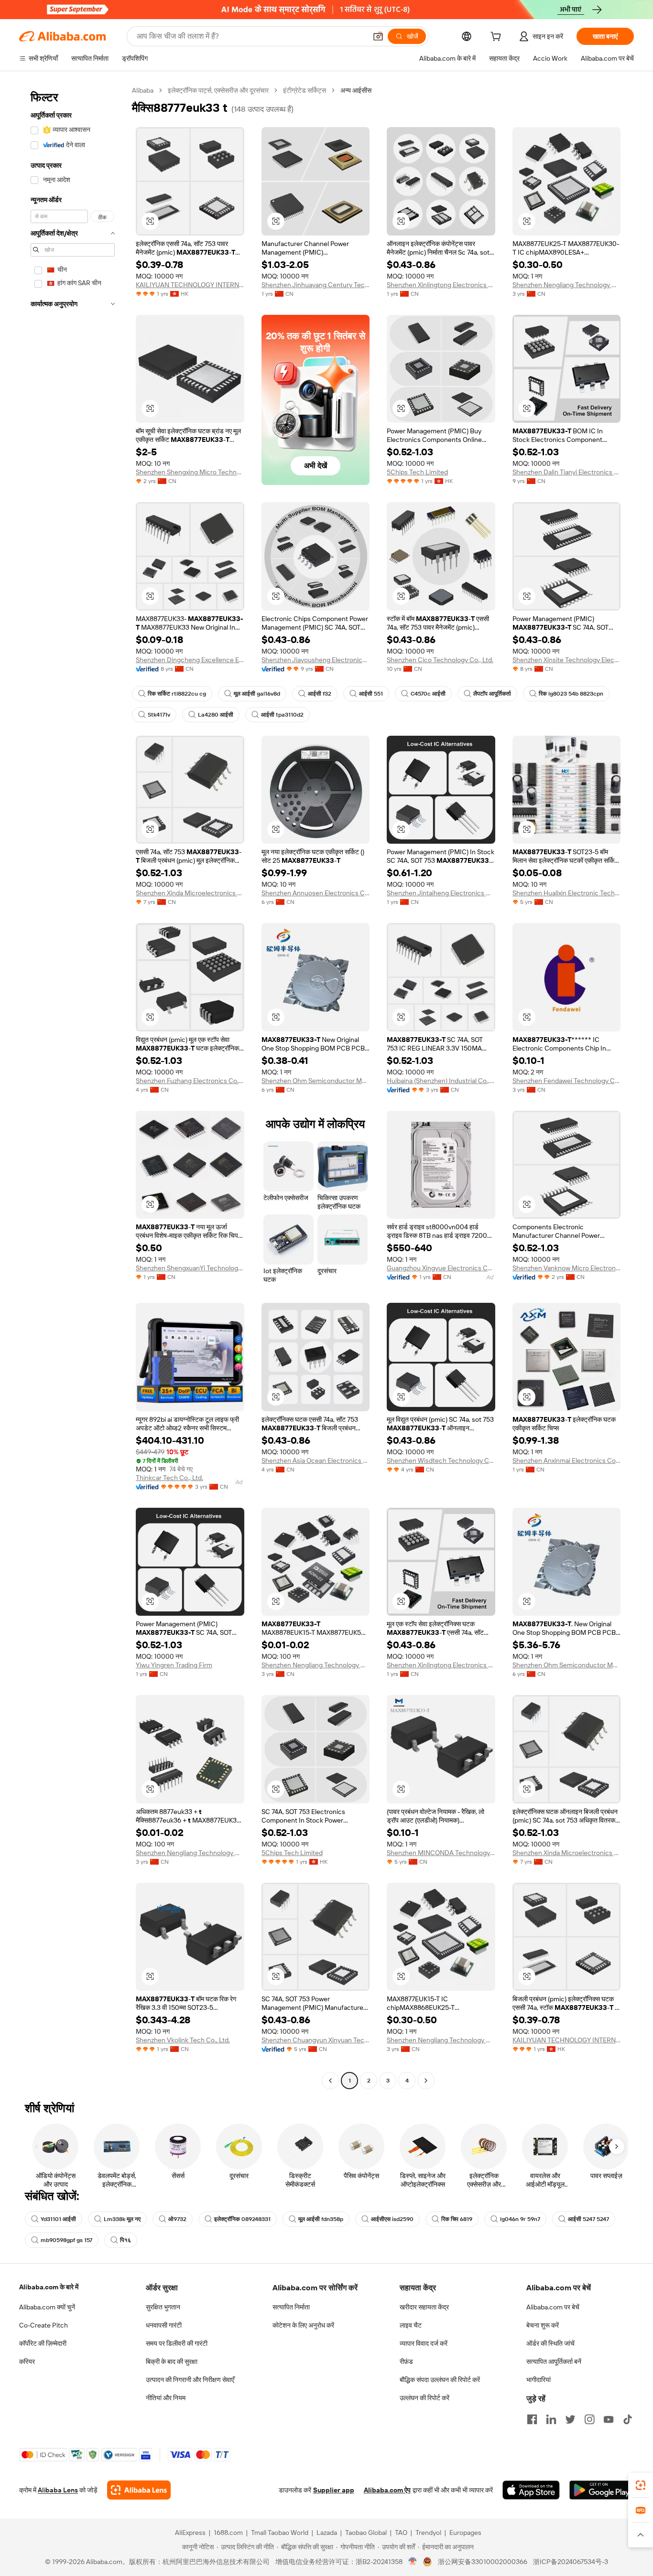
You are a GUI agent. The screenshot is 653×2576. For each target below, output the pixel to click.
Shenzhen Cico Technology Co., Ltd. (440, 660)
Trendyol (428, 2533)
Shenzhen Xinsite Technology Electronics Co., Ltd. (567, 660)
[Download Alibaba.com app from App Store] (531, 2490)
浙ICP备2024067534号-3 (571, 2562)
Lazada (327, 2533)
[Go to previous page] (330, 2081)
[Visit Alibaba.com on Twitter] (570, 2419)
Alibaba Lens (58, 2490)
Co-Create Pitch (44, 2325)
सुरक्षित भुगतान (163, 2307)
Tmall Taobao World (280, 2533)
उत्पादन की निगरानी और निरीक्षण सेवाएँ (190, 2380)
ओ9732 (177, 2219)
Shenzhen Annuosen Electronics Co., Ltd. (316, 893)
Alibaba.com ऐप (387, 2490)
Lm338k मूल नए (122, 2219)
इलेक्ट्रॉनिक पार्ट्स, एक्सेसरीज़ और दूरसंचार (218, 90)
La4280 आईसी (216, 715)
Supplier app (334, 2490)
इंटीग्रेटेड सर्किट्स (305, 90)
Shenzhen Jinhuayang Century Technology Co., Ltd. (316, 285)
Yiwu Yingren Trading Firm (174, 1665)
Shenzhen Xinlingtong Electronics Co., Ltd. (441, 285)
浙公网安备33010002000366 (483, 2562)
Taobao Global (366, 2533)
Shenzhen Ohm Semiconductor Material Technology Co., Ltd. (316, 1081)
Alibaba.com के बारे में (49, 2287)
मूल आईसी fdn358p (321, 2219)
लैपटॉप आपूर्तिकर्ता (492, 694)
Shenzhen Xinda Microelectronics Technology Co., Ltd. (190, 893)
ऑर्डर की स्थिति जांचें (550, 2343)
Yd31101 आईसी (58, 2219)
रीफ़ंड (406, 2361)
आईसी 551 (371, 694)
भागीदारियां (539, 2380)
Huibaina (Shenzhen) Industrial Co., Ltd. (441, 1081)
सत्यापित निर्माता (291, 2307)
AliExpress (190, 2533)
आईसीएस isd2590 (392, 2219)
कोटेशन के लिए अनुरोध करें (303, 2325)
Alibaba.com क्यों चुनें (47, 2307)
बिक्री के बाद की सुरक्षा (172, 2361)
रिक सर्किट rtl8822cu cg (177, 694)
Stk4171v (159, 715)
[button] (378, 36)
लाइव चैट (411, 2325)
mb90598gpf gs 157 (66, 2240)
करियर (27, 2361)
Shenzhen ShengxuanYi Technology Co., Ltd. (190, 1268)
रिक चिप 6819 (457, 2219)
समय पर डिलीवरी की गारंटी (177, 2343)
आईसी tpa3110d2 (282, 715)
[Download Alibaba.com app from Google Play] (602, 2490)
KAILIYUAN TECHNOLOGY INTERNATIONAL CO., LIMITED (190, 285)
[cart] (498, 38)
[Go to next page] (426, 2081)
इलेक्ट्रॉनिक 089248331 (242, 2219)
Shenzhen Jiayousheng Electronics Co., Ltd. (316, 660)
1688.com (228, 2533)
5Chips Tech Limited (417, 472)
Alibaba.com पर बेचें (553, 2307)
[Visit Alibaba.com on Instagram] (589, 2419)
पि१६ (125, 2240)
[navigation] (73, 1087)
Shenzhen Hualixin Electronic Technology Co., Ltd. (567, 893)
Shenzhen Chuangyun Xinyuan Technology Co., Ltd (316, 2040)
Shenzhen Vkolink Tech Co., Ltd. (183, 2040)
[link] (641, 2485)
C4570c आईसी (428, 694)
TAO (401, 2533)
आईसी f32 (320, 694)
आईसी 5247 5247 (588, 2219)
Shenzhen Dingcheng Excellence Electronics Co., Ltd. (190, 660)
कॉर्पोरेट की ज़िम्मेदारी (43, 2343)
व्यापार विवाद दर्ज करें (424, 2343)
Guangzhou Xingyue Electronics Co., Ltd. (441, 1268)
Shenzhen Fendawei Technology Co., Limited (567, 1081)
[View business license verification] (413, 2562)
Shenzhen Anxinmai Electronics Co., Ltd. (567, 1460)
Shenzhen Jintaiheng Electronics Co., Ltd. (441, 893)
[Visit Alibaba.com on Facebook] (532, 2419)
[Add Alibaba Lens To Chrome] (139, 2490)
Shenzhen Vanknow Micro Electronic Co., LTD (567, 1268)
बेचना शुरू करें (543, 2325)
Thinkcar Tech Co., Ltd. (169, 1478)
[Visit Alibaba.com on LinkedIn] (551, 2419)
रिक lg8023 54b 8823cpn (571, 694)
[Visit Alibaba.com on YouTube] (609, 2419)
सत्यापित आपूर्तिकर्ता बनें (554, 2361)
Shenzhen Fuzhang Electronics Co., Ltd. (190, 1081)
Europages (465, 2533)
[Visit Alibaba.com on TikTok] (628, 2419)
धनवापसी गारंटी (164, 2325)
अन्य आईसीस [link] (356, 90)
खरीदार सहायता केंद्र (424, 2307)
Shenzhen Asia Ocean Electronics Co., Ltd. (316, 1460)
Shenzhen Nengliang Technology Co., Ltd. (567, 285)
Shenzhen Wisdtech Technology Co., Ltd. (441, 1460)
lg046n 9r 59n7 (520, 2219)
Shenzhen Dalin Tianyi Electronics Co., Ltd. (567, 472)
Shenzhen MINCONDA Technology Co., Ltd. (441, 1853)
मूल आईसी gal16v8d (257, 694)
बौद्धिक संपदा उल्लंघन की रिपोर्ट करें (440, 2380)
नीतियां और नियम (166, 2398)
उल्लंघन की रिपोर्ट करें (424, 2398)
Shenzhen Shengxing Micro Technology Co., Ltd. (190, 472)
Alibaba (143, 90)
